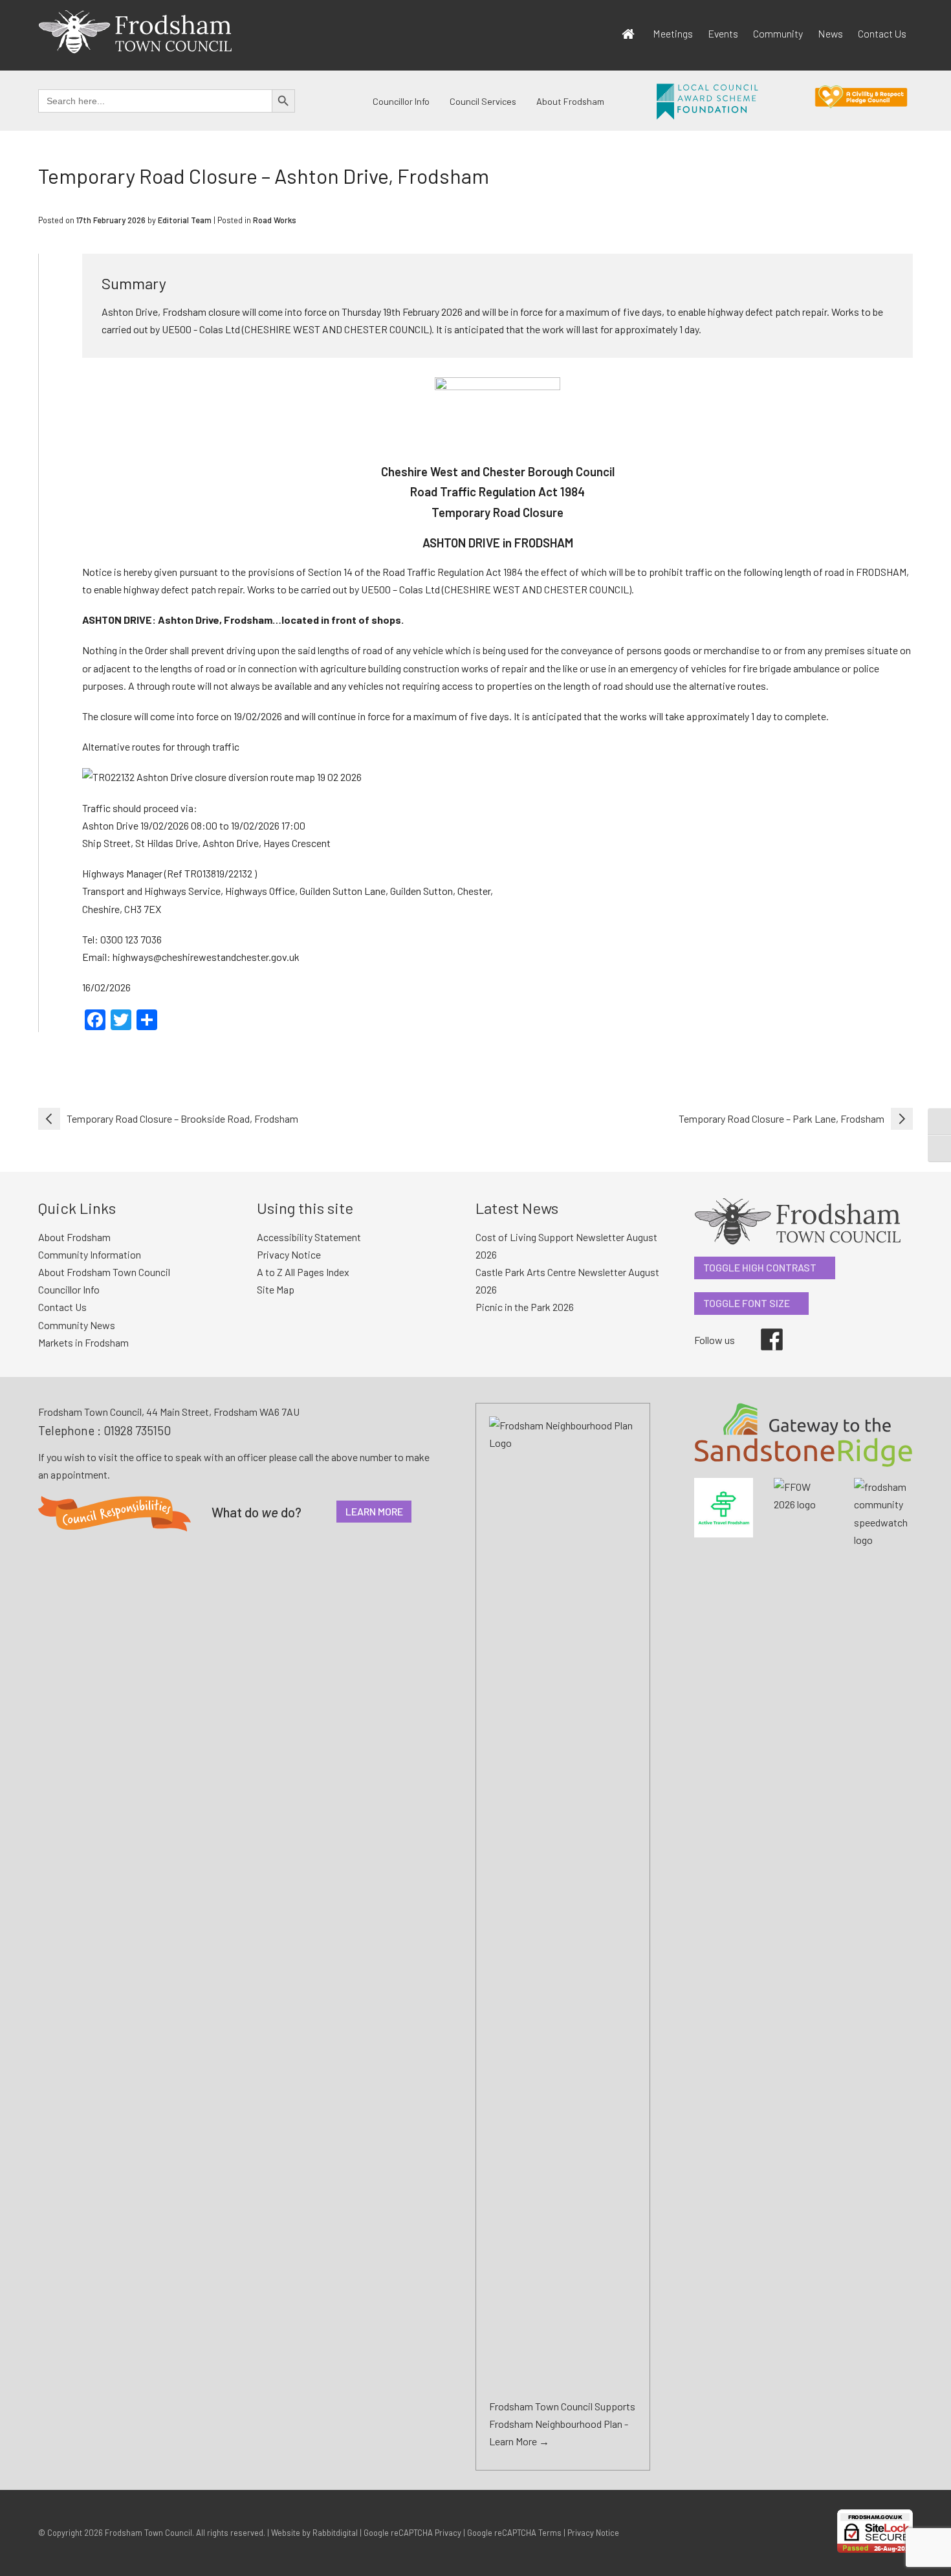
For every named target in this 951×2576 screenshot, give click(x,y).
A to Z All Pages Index (303, 1272)
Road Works (275, 220)
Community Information (90, 1254)
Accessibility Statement (309, 1237)
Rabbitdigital (335, 2533)
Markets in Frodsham (83, 1342)
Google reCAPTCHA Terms (514, 2533)
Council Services (483, 101)
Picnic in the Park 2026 (525, 1307)
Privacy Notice (289, 1254)
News (830, 33)
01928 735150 (137, 1430)
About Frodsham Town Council (104, 1272)
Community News (77, 1325)
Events (723, 33)
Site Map (276, 1289)
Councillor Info (401, 101)
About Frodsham (570, 101)
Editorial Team (185, 220)
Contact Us (882, 33)
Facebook (763, 1328)
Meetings (673, 33)
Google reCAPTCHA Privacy (412, 2533)
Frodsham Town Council (148, 2533)
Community (778, 33)
